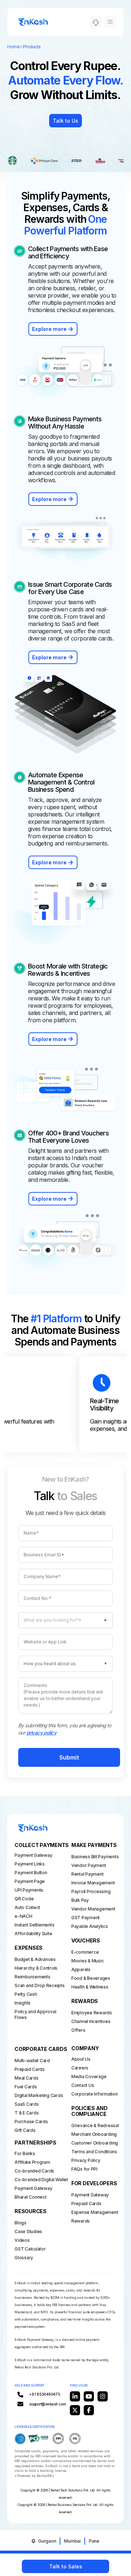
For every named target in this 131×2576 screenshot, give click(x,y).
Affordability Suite (25, 1934)
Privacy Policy (86, 2160)
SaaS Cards (27, 2104)
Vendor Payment (89, 1865)
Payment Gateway (25, 1855)
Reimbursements (33, 1977)
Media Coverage (89, 2077)
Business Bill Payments (92, 1857)
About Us (81, 2059)
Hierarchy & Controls (36, 1968)
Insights (23, 2003)
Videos (22, 2240)
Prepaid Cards (30, 2069)
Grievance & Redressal (92, 2125)
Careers (80, 2068)
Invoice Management (92, 1883)
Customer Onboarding (92, 2143)
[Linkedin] (75, 2396)
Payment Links (25, 1864)
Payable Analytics (90, 1926)
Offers (78, 2030)
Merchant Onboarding (92, 2134)
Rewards (81, 2221)
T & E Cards (27, 2113)
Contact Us (83, 2085)
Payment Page (25, 1881)
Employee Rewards (92, 2013)
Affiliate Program (32, 2162)
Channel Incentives (91, 2021)
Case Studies (28, 2231)
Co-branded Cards (34, 2171)
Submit (69, 1757)
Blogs (21, 2223)
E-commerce (85, 1952)
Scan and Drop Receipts (36, 1985)
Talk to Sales (66, 2566)
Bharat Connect (31, 2197)
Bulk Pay (80, 1900)
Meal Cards (27, 2078)
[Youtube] (89, 2396)
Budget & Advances (35, 1959)
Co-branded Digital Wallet (36, 2180)
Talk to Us (65, 121)
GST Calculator (30, 2249)
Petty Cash (26, 1994)
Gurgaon (47, 2541)
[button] (65, 1664)
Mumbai (72, 2541)
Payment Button (25, 1873)
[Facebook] (89, 2410)
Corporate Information (92, 2094)
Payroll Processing (91, 1891)
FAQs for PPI (84, 2169)
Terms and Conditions (92, 2152)
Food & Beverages (91, 1978)
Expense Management (92, 2212)
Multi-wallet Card (32, 2061)
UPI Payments (25, 1890)
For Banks (25, 2153)
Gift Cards (25, 2130)
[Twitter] (75, 2410)
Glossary (24, 2258)
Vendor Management (92, 1909)
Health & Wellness (90, 1987)
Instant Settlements (25, 1925)
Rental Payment (88, 1874)
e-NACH (23, 1916)
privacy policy (41, 1733)
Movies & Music (88, 1961)
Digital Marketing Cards (36, 2095)
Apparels (81, 1969)
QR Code (24, 1899)
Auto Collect (25, 1907)
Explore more (49, 329)
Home (13, 47)
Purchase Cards (31, 2122)
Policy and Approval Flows (35, 2014)
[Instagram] (103, 2396)
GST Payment (86, 1918)
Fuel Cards (26, 2087)
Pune (94, 2541)
